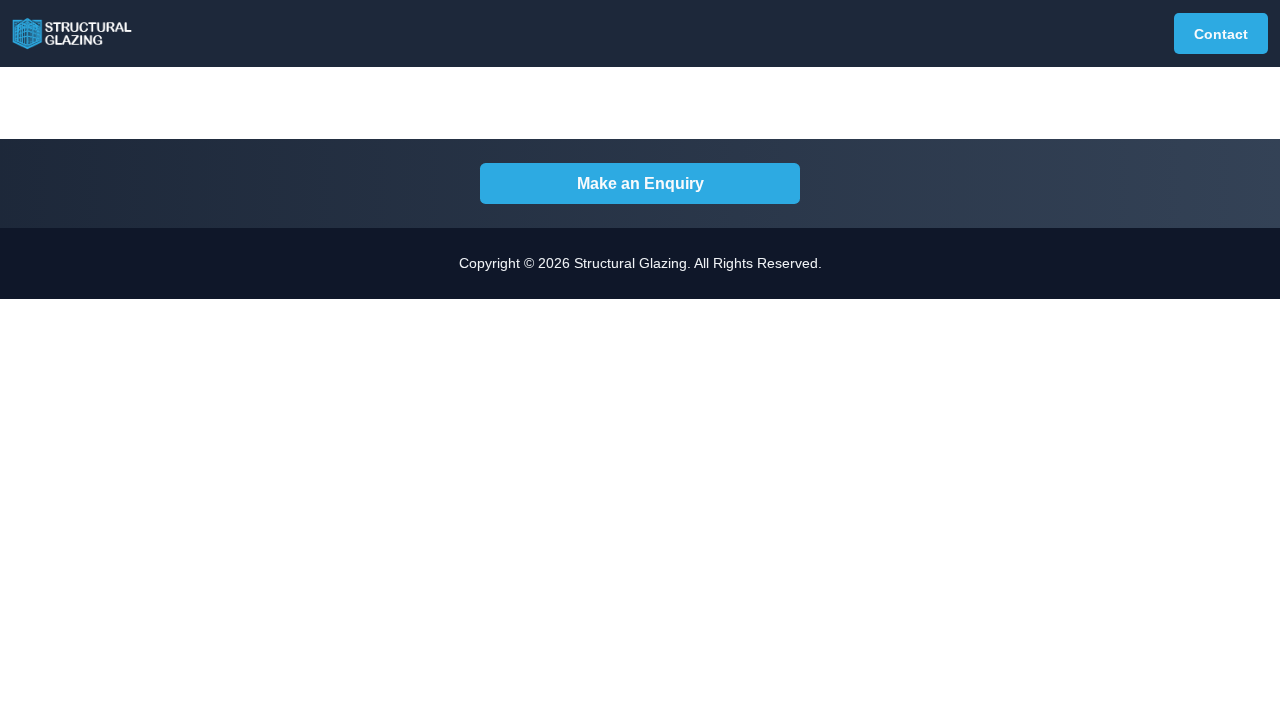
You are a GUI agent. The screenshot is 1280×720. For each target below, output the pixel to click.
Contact (1221, 34)
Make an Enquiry (640, 183)
